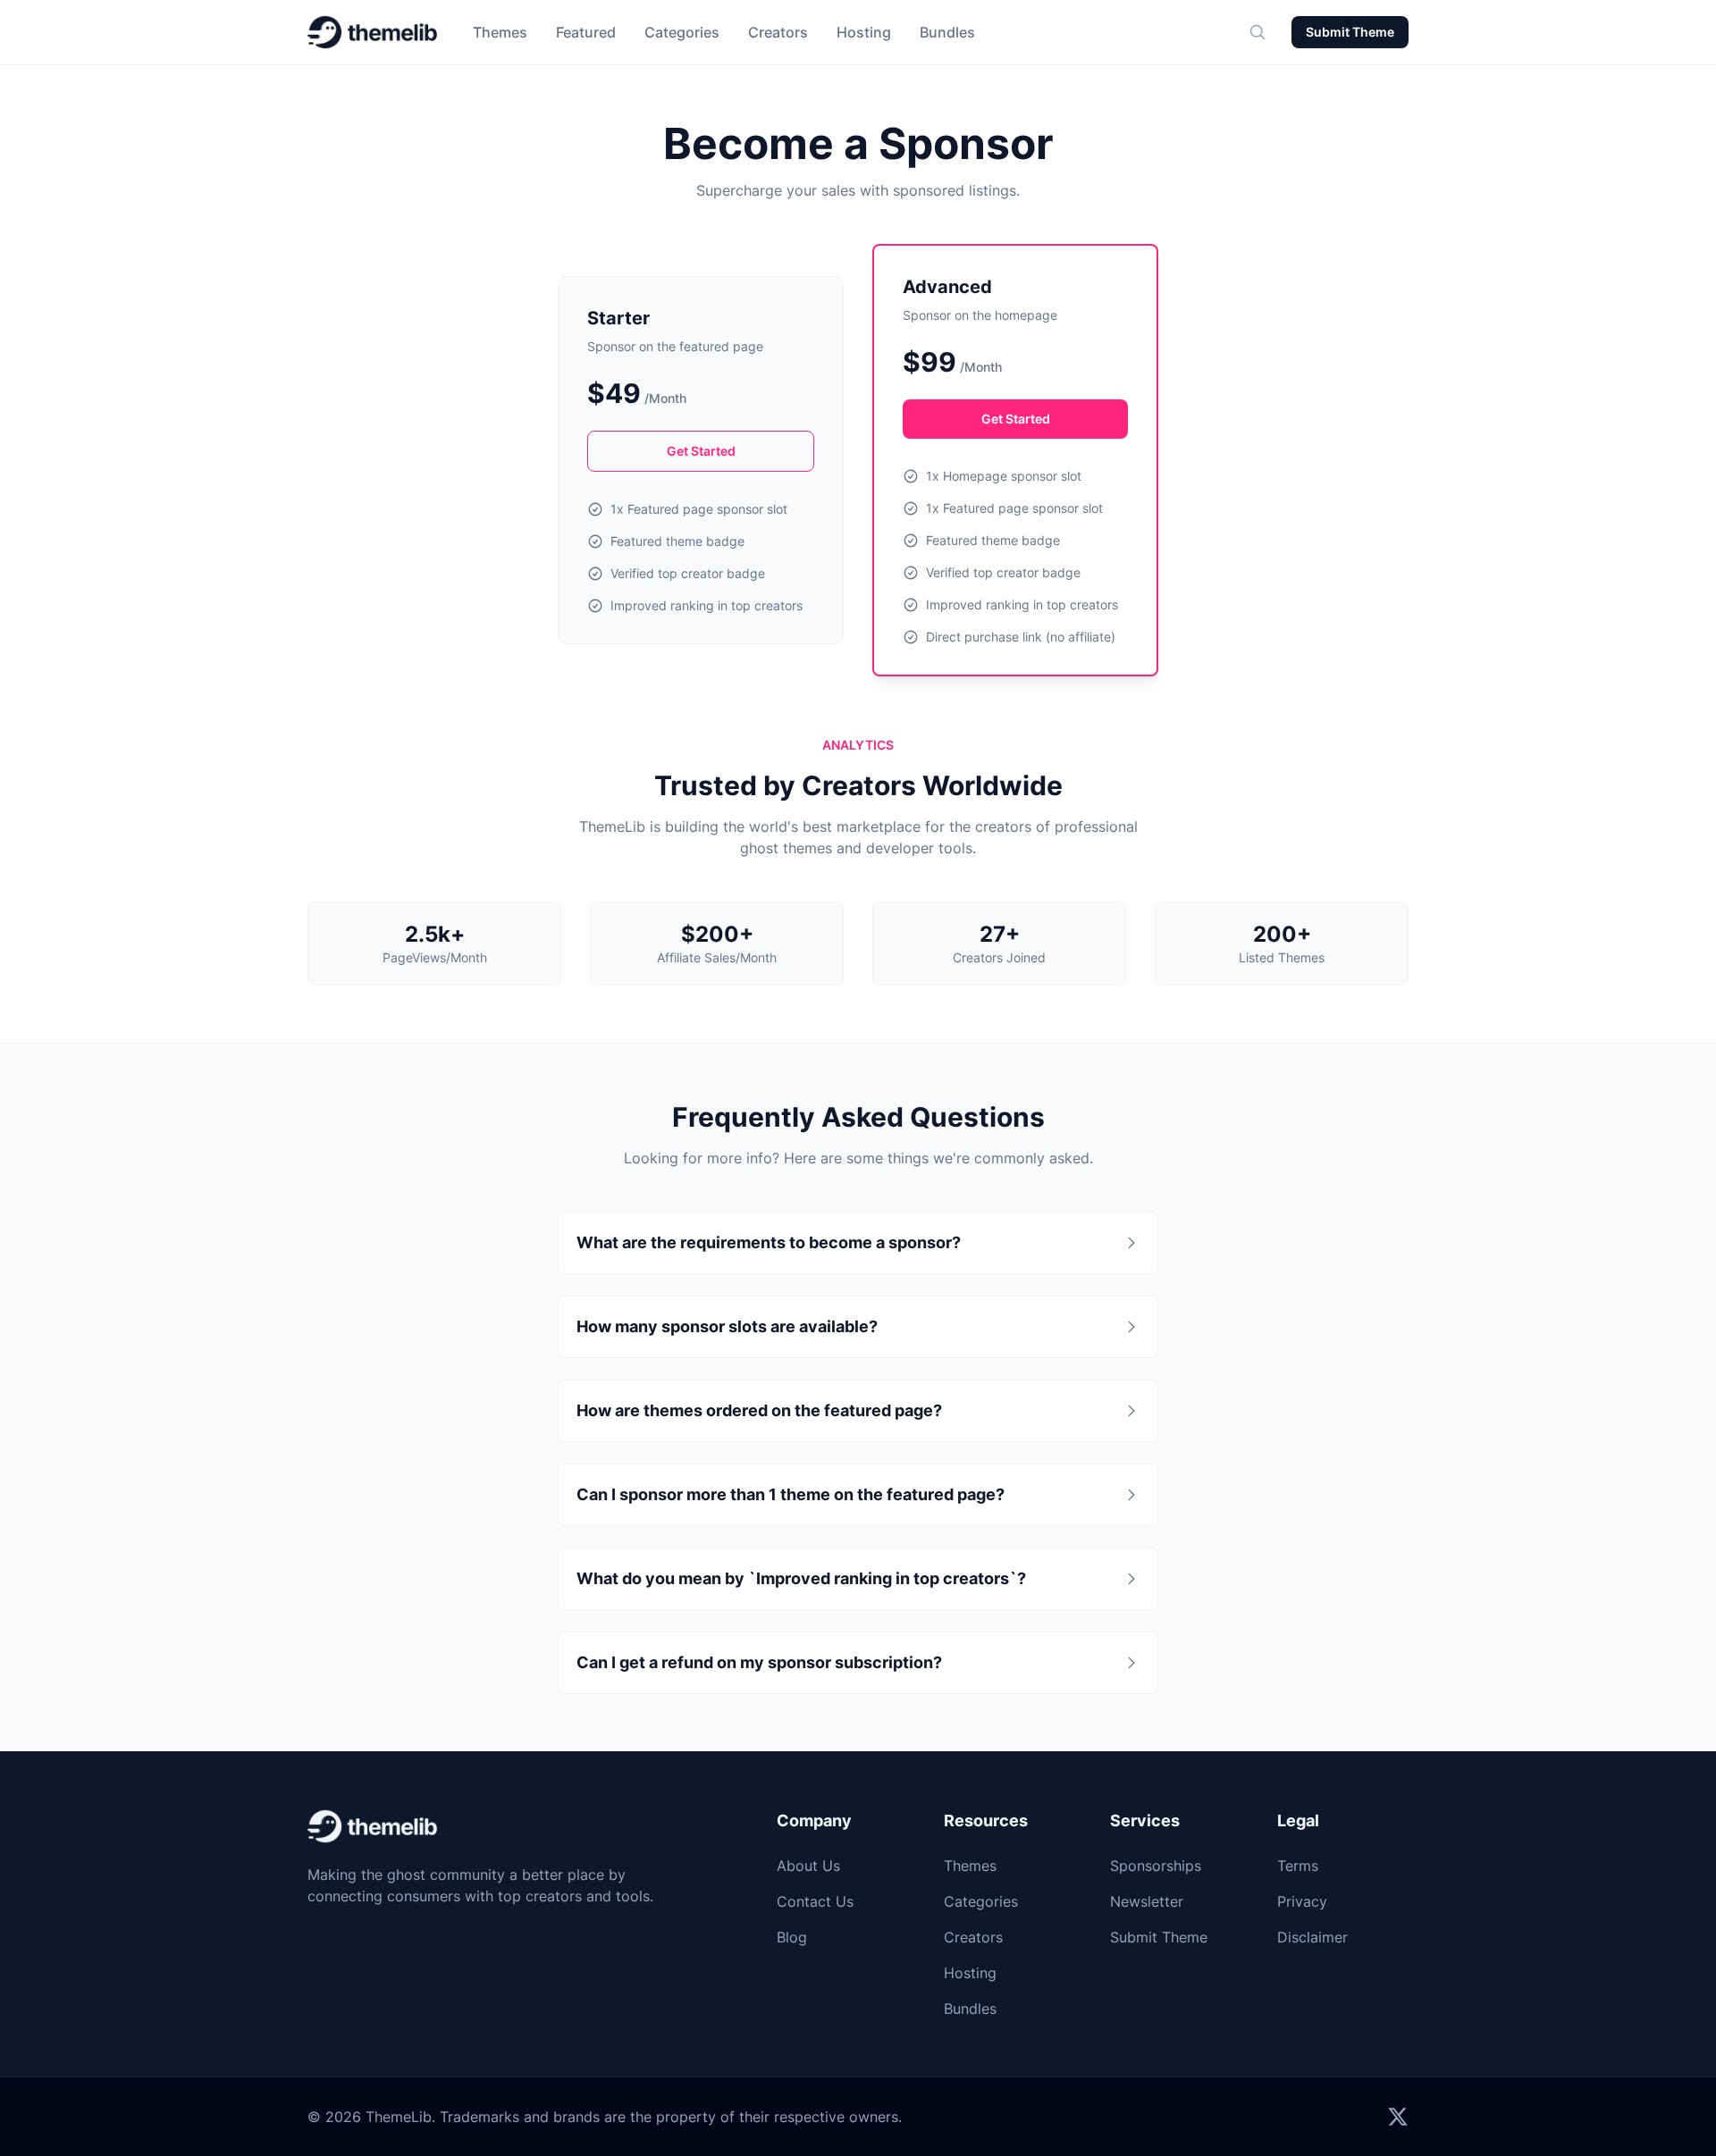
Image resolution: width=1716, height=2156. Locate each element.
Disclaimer (1312, 1937)
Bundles (947, 32)
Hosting (864, 32)
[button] (1258, 32)
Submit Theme (1350, 32)
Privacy (1302, 1901)
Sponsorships (1156, 1866)
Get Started (701, 451)
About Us (808, 1866)
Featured (586, 32)
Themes (500, 32)
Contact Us (815, 1901)
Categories (682, 32)
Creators (778, 32)
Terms (1298, 1866)
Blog (792, 1937)
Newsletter (1147, 1901)
